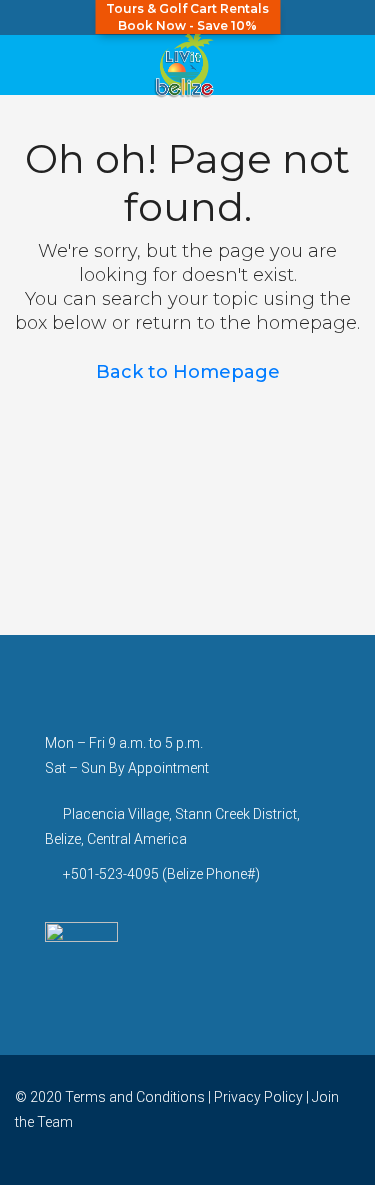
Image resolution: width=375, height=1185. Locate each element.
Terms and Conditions (135, 1097)
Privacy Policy (258, 1097)
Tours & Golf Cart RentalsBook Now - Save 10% (187, 17)
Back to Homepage (188, 372)
